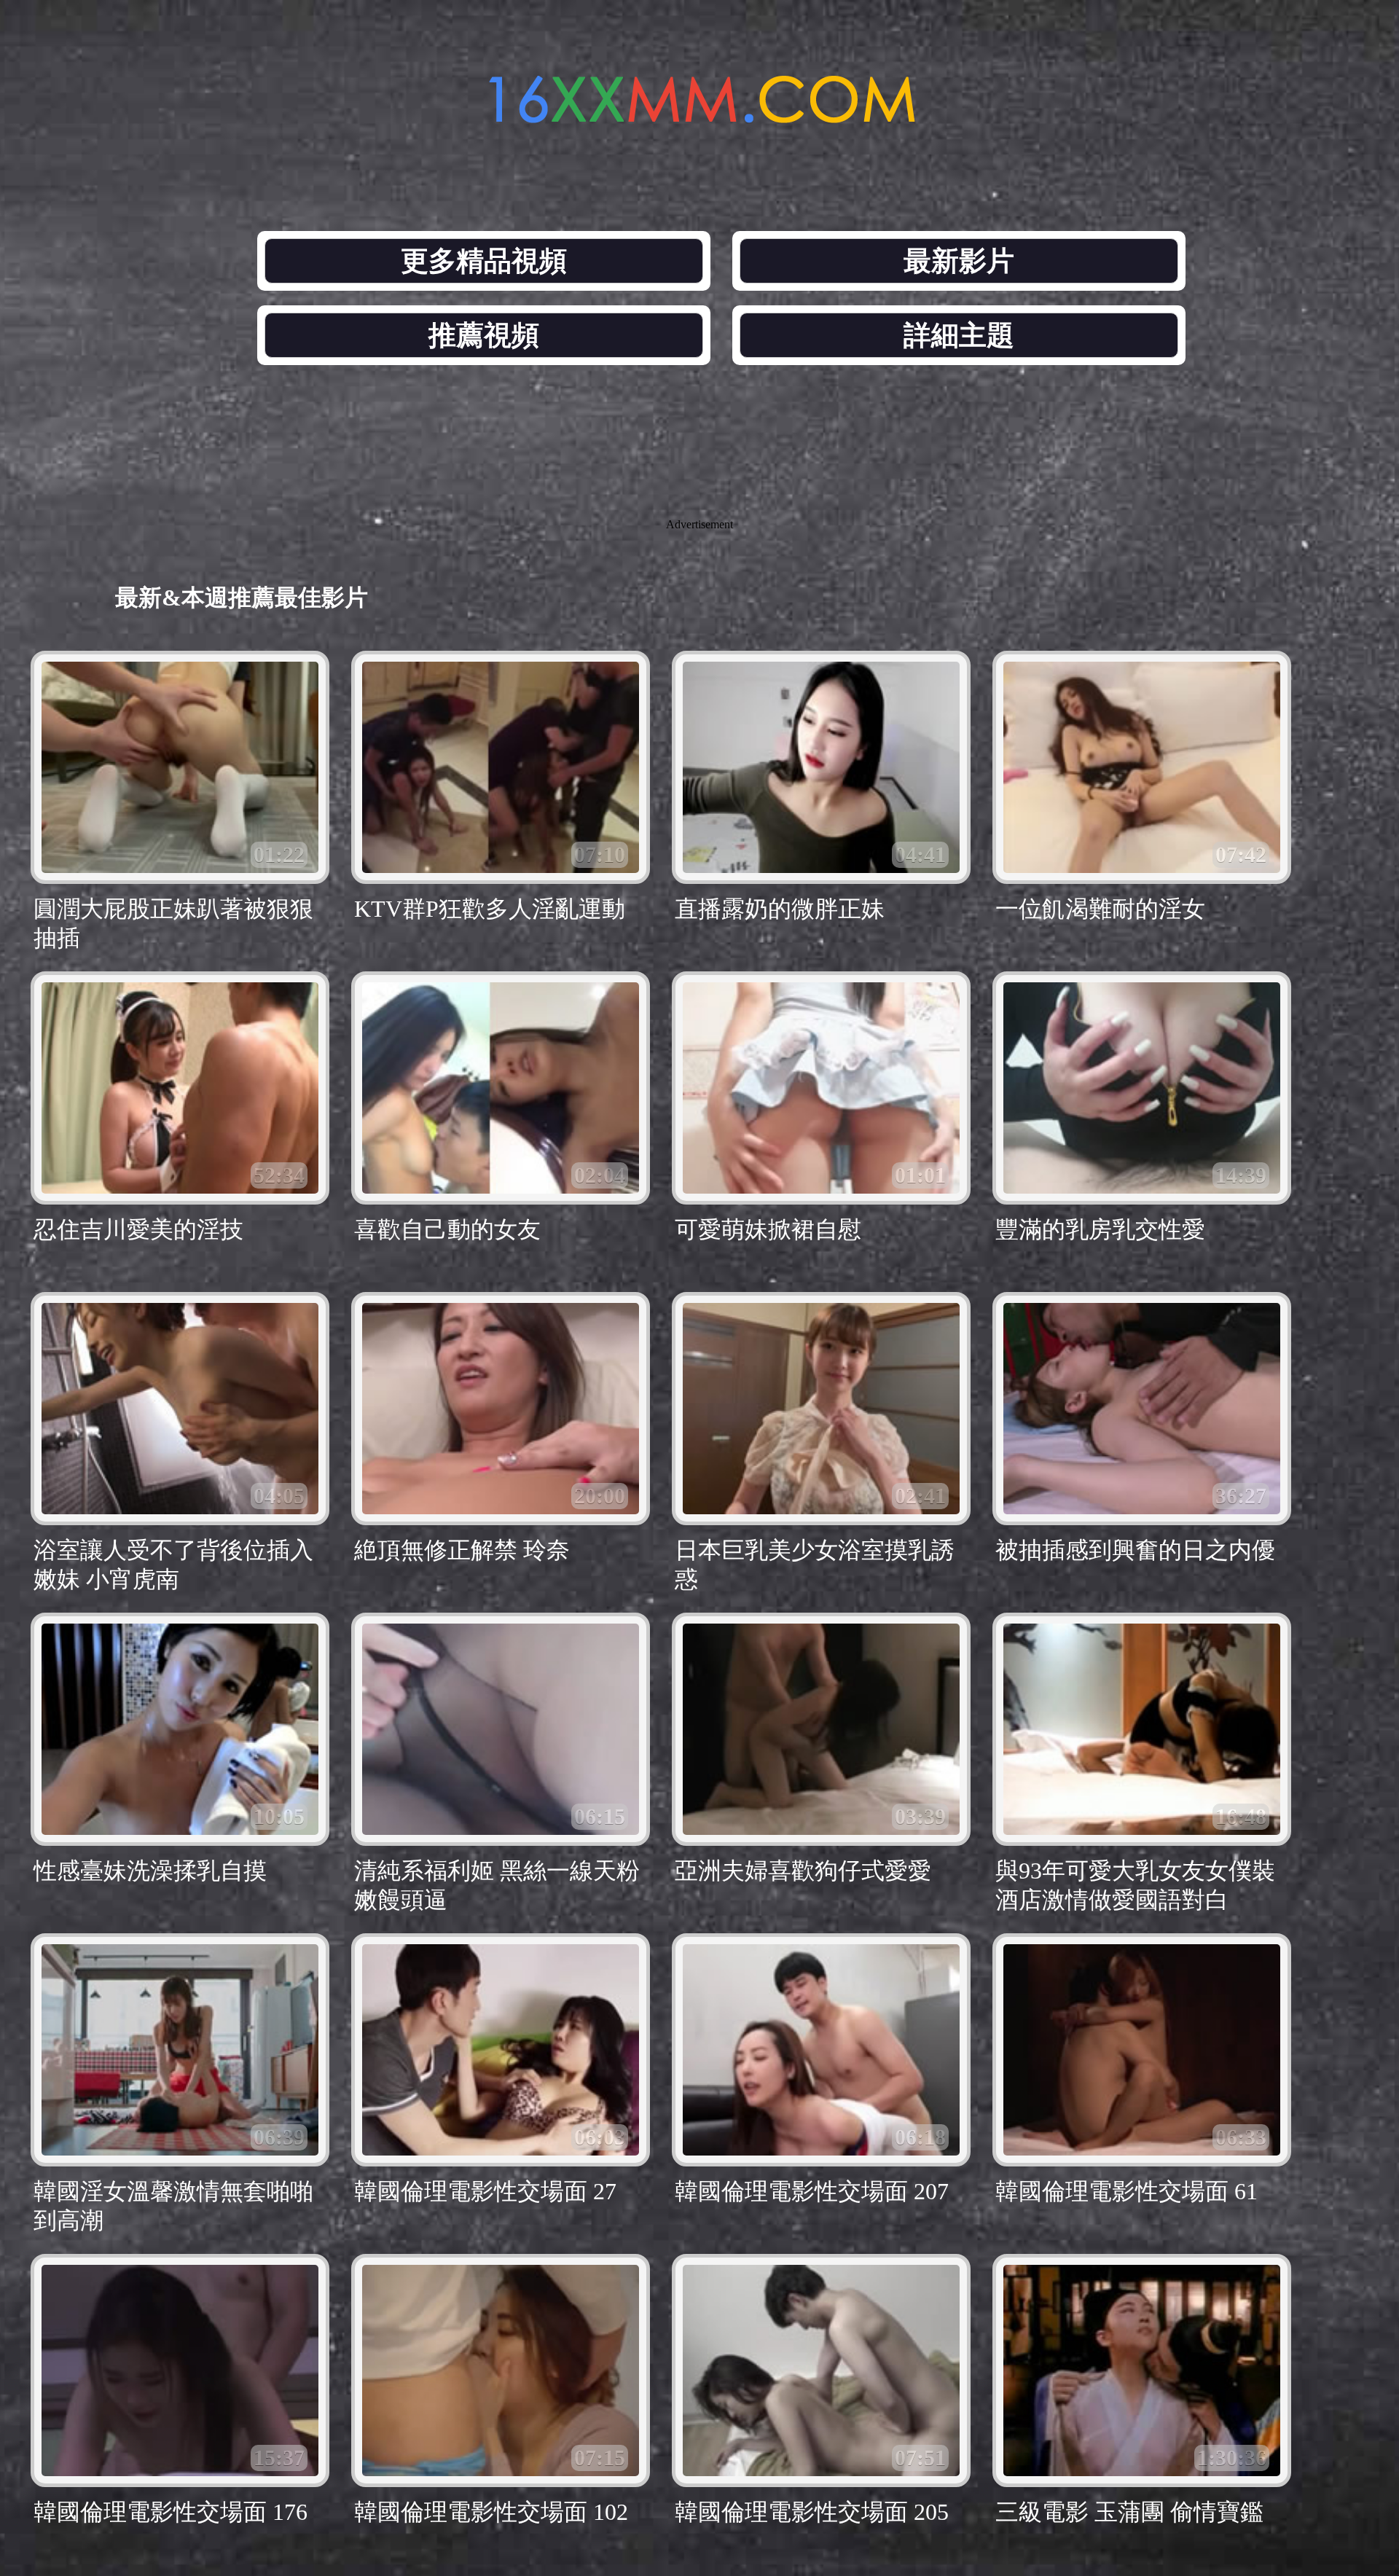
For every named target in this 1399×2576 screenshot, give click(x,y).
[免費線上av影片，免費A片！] (699, 115)
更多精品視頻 (484, 261)
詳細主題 (959, 335)
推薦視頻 (484, 335)
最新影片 (959, 261)
